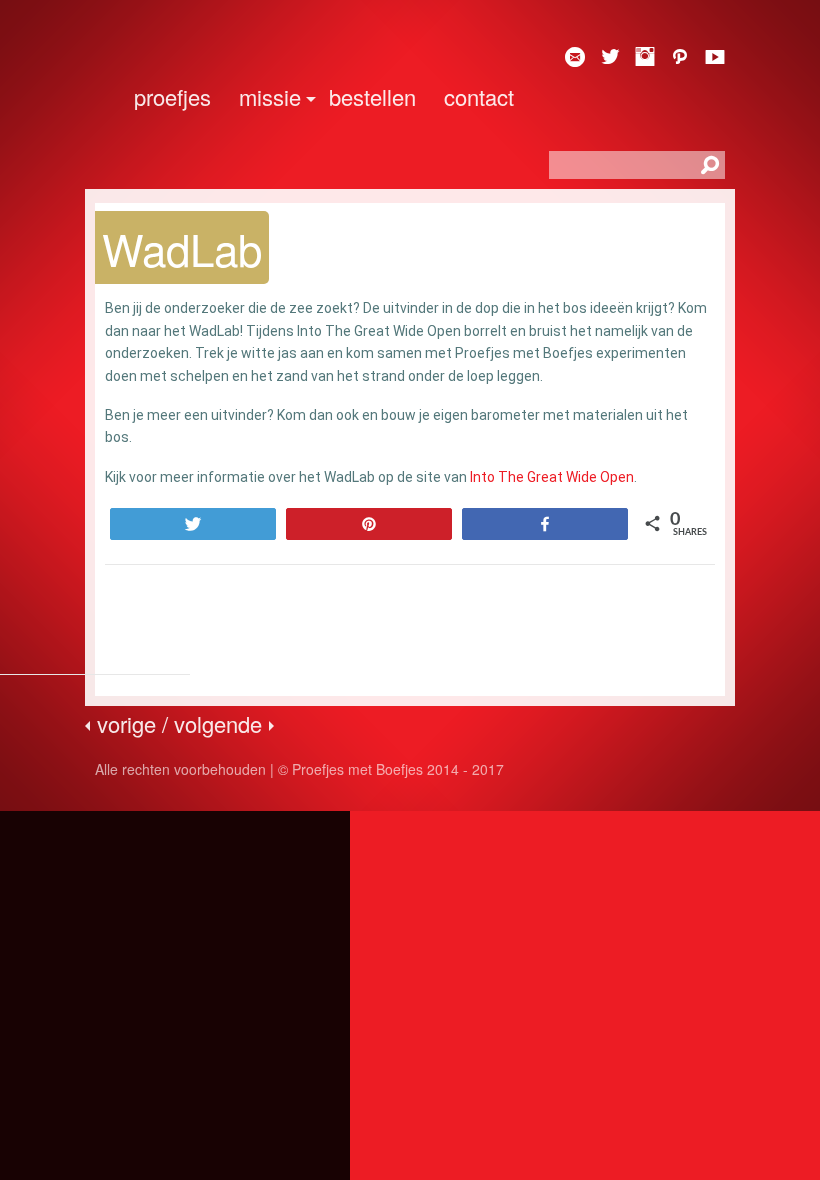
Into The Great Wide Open (552, 477)
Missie (270, 96)
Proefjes (172, 96)
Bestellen (372, 96)
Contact (479, 96)
